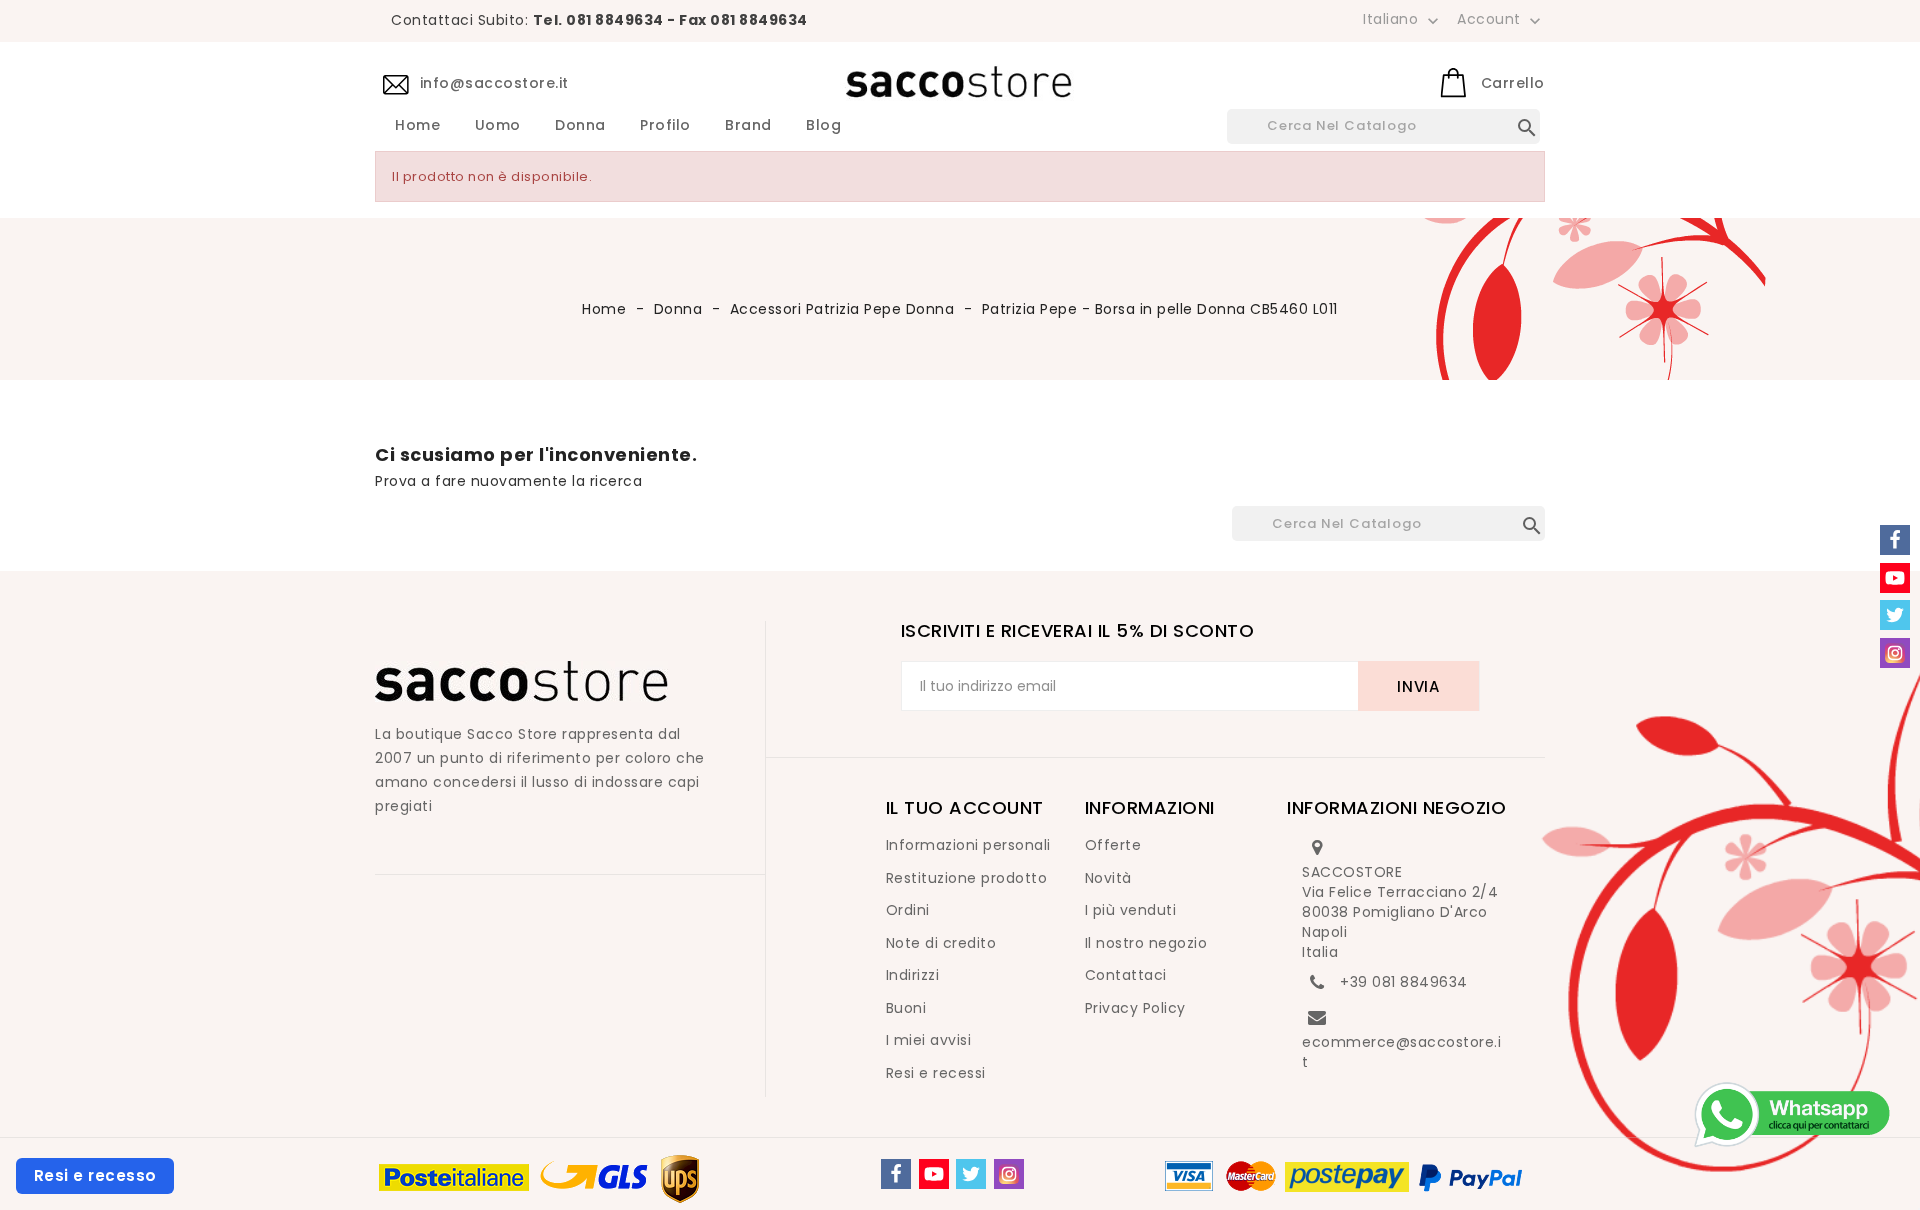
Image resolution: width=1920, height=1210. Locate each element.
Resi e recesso (95, 1175)
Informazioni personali (968, 845)
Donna (580, 126)
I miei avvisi (929, 1040)
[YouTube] (934, 1174)
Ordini (908, 910)
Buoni (906, 1008)
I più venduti (1131, 910)
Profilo (665, 126)
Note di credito (941, 943)
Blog (823, 126)
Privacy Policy (1135, 1008)
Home (417, 126)
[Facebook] (896, 1174)
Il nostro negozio (1146, 943)
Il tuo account (965, 807)
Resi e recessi (936, 1073)
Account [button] (1501, 20)
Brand (748, 126)
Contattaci (1126, 975)
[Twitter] (971, 1174)
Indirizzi (913, 975)
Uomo (498, 126)
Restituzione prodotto (967, 878)
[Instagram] (1009, 1174)
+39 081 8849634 (1404, 982)
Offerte (1113, 845)
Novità (1108, 878)
